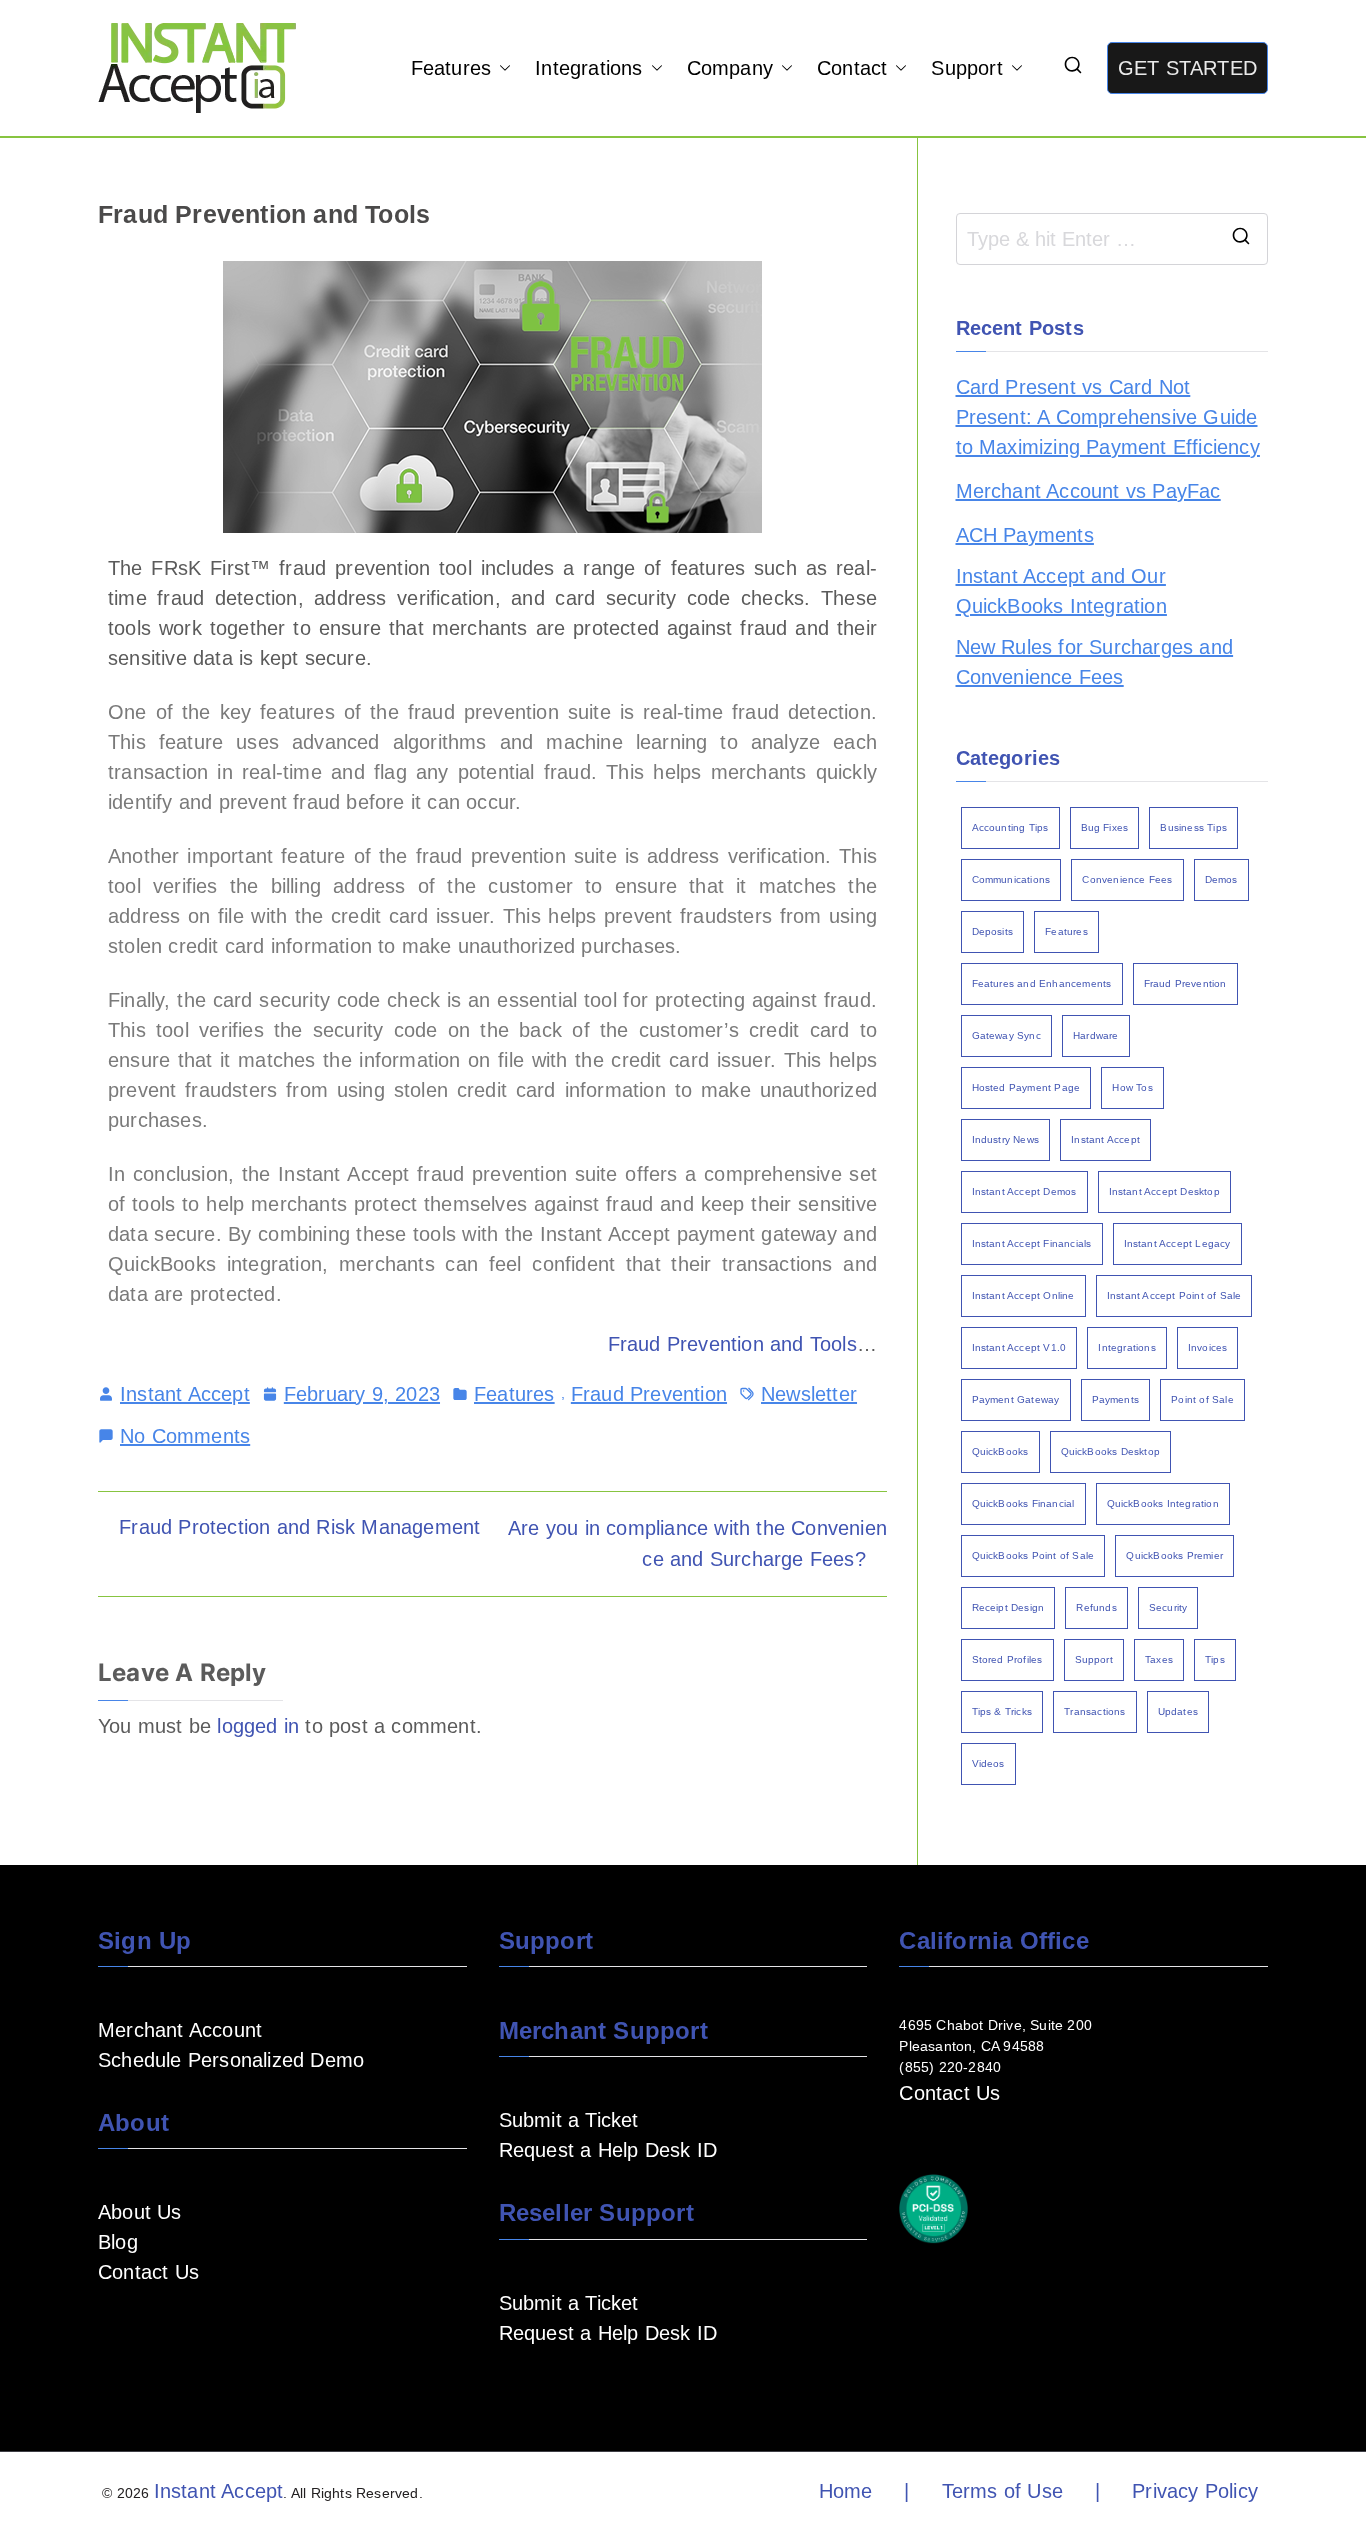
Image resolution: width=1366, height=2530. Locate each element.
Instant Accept (185, 1394)
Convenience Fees (1127, 879)
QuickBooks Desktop (1111, 1451)
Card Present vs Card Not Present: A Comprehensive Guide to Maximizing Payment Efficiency (1108, 417)
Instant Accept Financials (1032, 1243)
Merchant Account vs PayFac (1088, 491)
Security (1168, 1607)
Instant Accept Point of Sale (1174, 1295)
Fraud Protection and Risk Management (299, 1527)
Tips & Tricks (1002, 1711)
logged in (258, 1726)
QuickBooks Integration (1163, 1503)
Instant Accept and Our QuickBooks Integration (1061, 591)
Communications (1011, 879)
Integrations (588, 68)
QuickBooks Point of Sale (1033, 1555)
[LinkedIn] (174, 2331)
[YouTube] (142, 2331)
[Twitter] (238, 2331)
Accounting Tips (1010, 827)
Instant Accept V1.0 (1019, 1347)
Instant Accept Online (1023, 1295)
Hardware (1096, 1035)
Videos (988, 1763)
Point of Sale (1202, 1399)
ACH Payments (1025, 535)
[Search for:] (1112, 239)
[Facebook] (110, 2331)
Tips (1215, 1659)
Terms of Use (1002, 2491)
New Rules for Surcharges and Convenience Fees (1095, 662)
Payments (1116, 1399)
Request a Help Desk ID (608, 2150)
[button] (501, 68)
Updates (1178, 1711)
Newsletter (809, 1394)
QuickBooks (1000, 1451)
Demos (1221, 879)
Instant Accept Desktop (1164, 1191)
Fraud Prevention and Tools (732, 1344)
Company (730, 68)
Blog (118, 2242)
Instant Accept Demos (1024, 1191)
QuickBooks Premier (1174, 1555)
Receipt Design (1008, 1607)
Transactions (1094, 1711)
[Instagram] (206, 2331)
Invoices (1208, 1347)
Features (451, 68)
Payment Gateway (1016, 1399)
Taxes (1159, 1659)
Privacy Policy (1195, 2491)
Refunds (1096, 1607)
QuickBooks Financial (1023, 1503)
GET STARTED (1187, 68)
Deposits (993, 931)
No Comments (185, 1434)
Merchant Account (180, 2030)
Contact (852, 68)
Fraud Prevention (649, 1394)
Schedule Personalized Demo (231, 2060)
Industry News (1006, 1139)
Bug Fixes (1105, 827)
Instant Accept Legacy (1177, 1243)
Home (846, 2491)
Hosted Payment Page (1026, 1087)
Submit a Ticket (569, 2120)
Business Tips (1193, 827)
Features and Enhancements (1042, 983)
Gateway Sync (1006, 1035)
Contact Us (148, 2272)
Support (966, 68)
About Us (140, 2212)
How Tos (1132, 1087)
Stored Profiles (1007, 1659)
